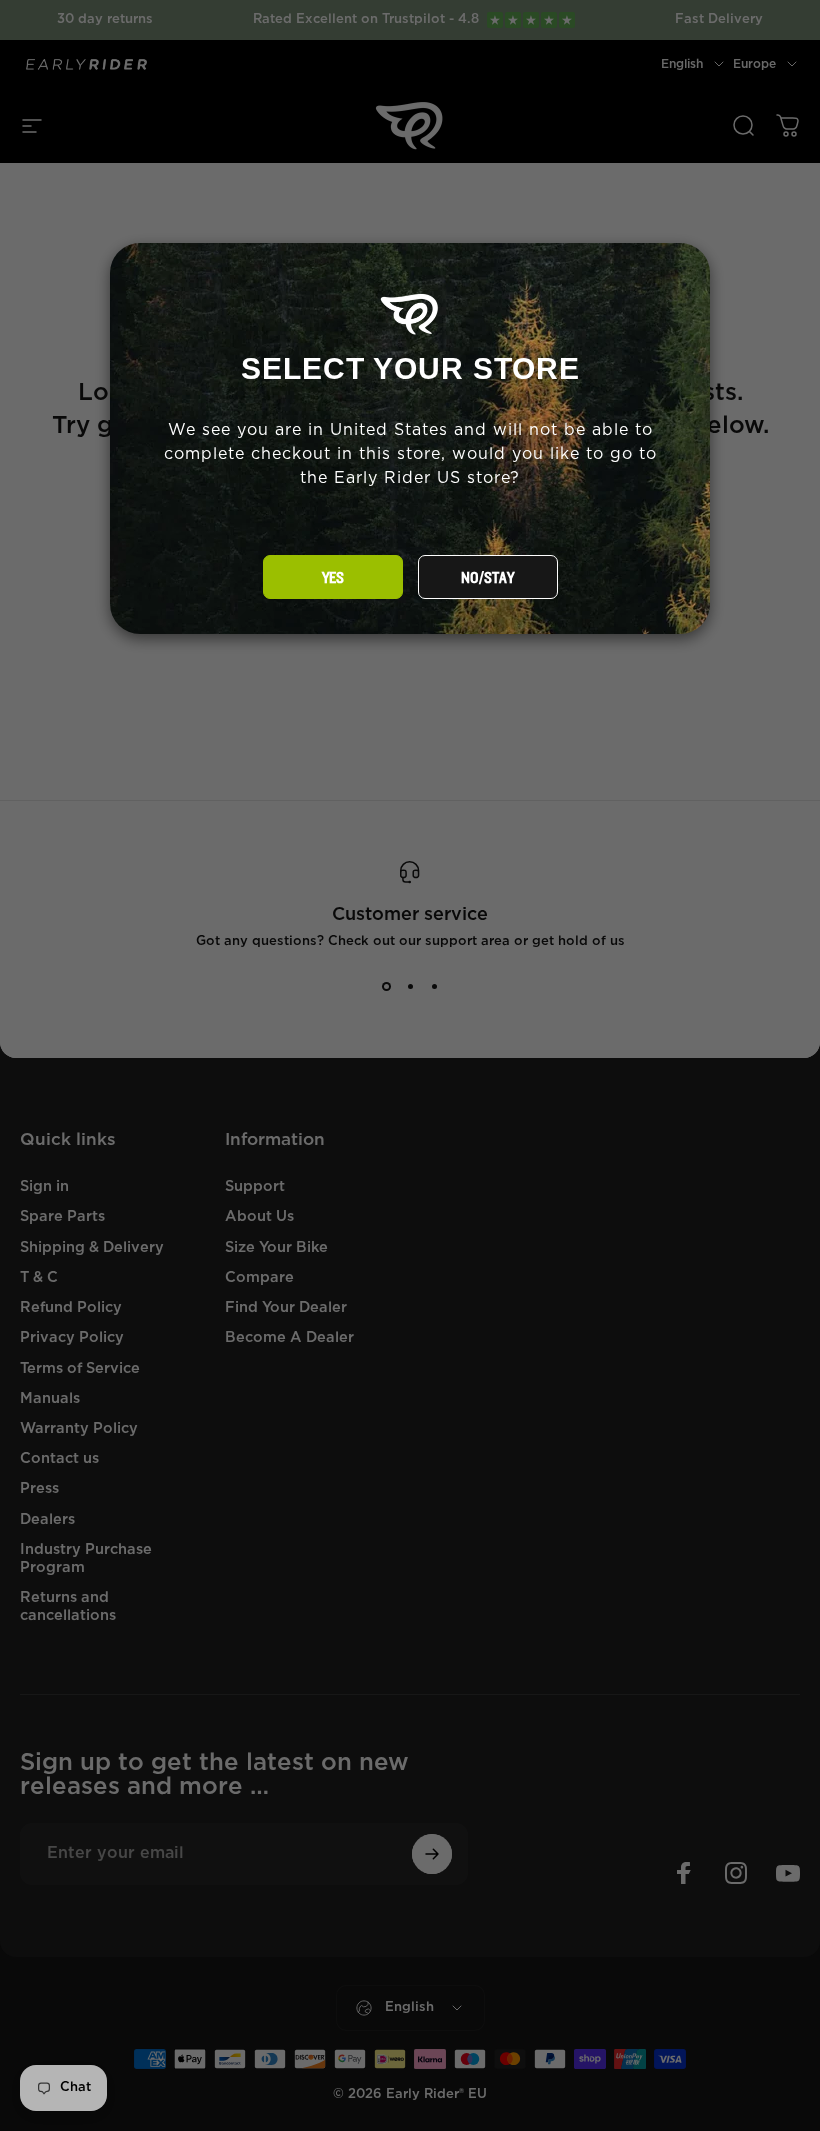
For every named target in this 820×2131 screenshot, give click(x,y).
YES (333, 578)
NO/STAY (487, 578)
